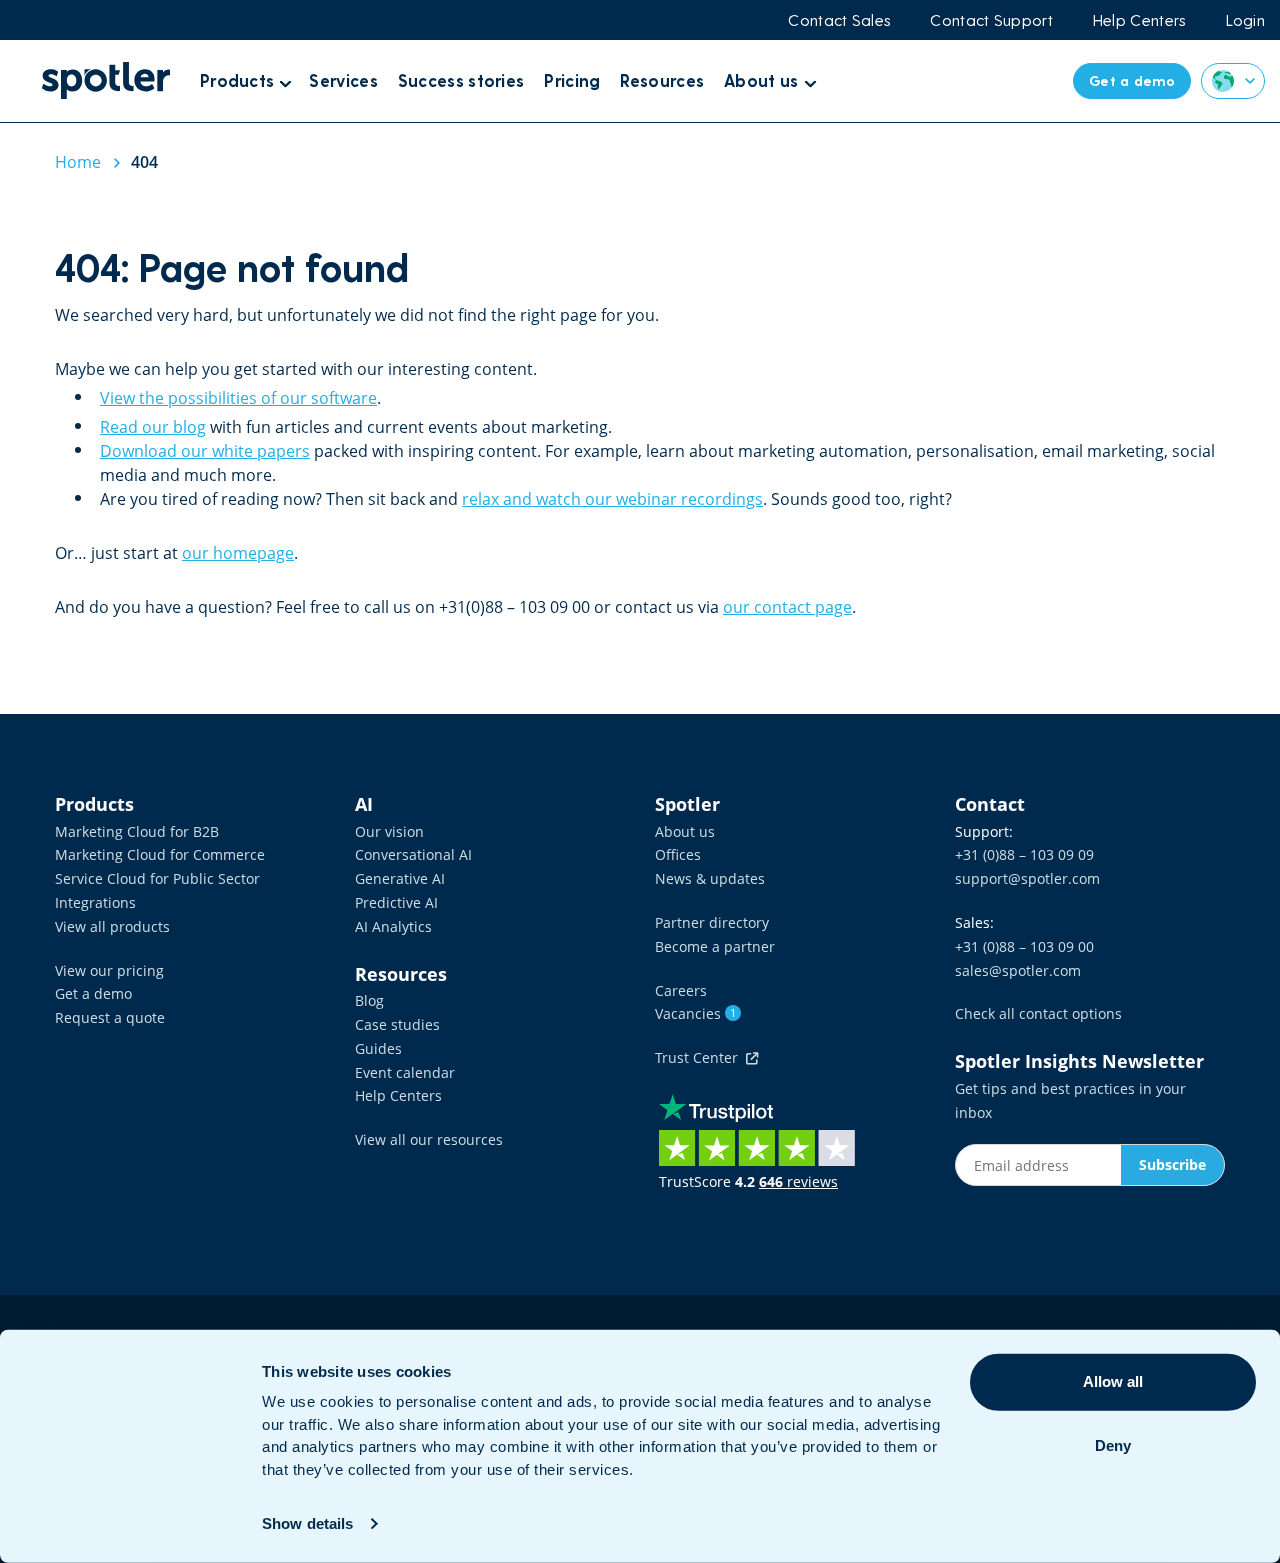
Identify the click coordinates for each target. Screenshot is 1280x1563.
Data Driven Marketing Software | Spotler (106, 80)
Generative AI (400, 878)
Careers (681, 990)
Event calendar (405, 1072)
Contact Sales (839, 20)
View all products (112, 926)
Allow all (1113, 1381)
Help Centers (1139, 20)
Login (1246, 20)
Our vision (389, 831)
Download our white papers (205, 451)
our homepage (238, 553)
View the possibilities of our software (238, 398)
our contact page (787, 607)
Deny (1113, 1445)
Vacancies (695, 1013)
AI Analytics (393, 926)
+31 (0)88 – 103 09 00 (1024, 946)
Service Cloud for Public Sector (157, 878)
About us (685, 831)
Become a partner (715, 946)
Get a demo (93, 993)
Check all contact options (1038, 1013)
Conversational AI (413, 854)
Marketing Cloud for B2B (137, 831)
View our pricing (109, 970)
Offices (678, 854)
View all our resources (429, 1139)
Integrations (95, 902)
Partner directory (712, 922)
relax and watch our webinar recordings (612, 499)
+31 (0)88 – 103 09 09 (1024, 854)
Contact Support (991, 20)
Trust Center (700, 1057)
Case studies (397, 1024)
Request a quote (110, 1017)
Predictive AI (396, 902)
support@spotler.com (1027, 878)
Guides (378, 1048)
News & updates (710, 878)
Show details (307, 1523)
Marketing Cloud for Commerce (160, 854)
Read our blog (153, 427)
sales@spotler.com (1018, 970)
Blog (369, 1000)
